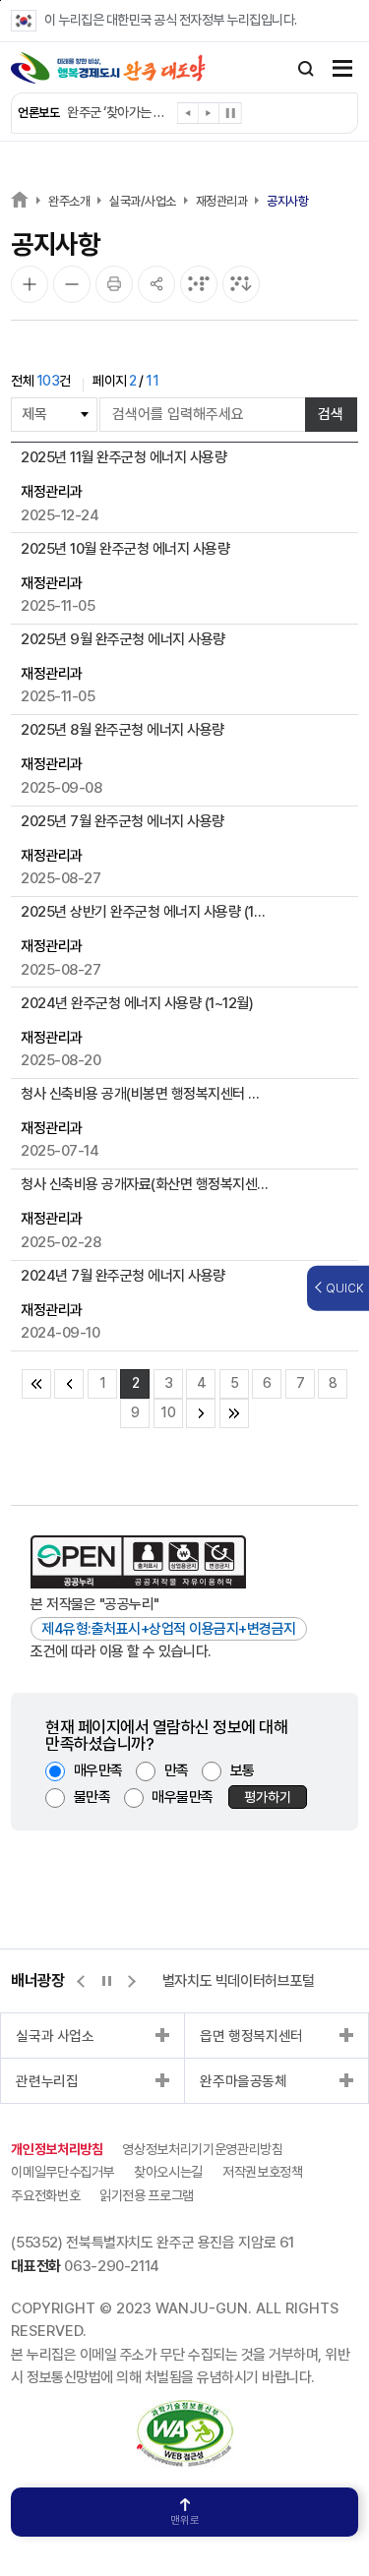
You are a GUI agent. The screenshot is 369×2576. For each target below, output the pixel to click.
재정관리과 (222, 201)
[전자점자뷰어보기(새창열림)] (199, 284)
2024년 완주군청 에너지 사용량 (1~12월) (137, 1003)
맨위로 (185, 2520)
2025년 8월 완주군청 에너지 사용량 (123, 730)
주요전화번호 (45, 2195)
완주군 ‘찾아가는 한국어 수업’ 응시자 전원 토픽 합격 (118, 112)
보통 (243, 1770)
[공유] (156, 284)
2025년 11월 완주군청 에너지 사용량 (123, 457)
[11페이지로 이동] (201, 1413)
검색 (331, 414)
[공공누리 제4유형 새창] (138, 1562)
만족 (177, 1770)
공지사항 (287, 201)
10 (168, 1412)
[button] (188, 117)
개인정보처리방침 (57, 2149)
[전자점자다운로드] (241, 284)
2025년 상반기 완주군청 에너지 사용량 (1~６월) (145, 912)
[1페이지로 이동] (69, 1384)
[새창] (185, 2411)
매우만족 (98, 1770)
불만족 (92, 1797)
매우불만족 (183, 1797)
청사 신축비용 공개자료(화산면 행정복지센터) (145, 1184)
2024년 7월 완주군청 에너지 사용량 (123, 1276)
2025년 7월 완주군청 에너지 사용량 (123, 821)
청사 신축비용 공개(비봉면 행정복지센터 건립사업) (145, 1094)
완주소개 (69, 201)
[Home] (20, 199)
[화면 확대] (30, 284)
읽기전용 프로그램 (147, 2195)
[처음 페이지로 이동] (36, 1384)
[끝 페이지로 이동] (234, 1413)
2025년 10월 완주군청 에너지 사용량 (125, 549)
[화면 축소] (72, 284)
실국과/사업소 (143, 201)
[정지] (230, 113)
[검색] (306, 69)
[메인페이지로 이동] (108, 68)
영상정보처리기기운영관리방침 (202, 2149)
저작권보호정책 (263, 2172)
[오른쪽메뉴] (342, 70)
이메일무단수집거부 (62, 2172)
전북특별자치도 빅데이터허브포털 (220, 1981)
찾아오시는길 (168, 2172)
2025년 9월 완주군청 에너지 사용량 (123, 639)
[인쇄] (114, 284)
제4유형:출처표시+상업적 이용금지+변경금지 (169, 1629)
